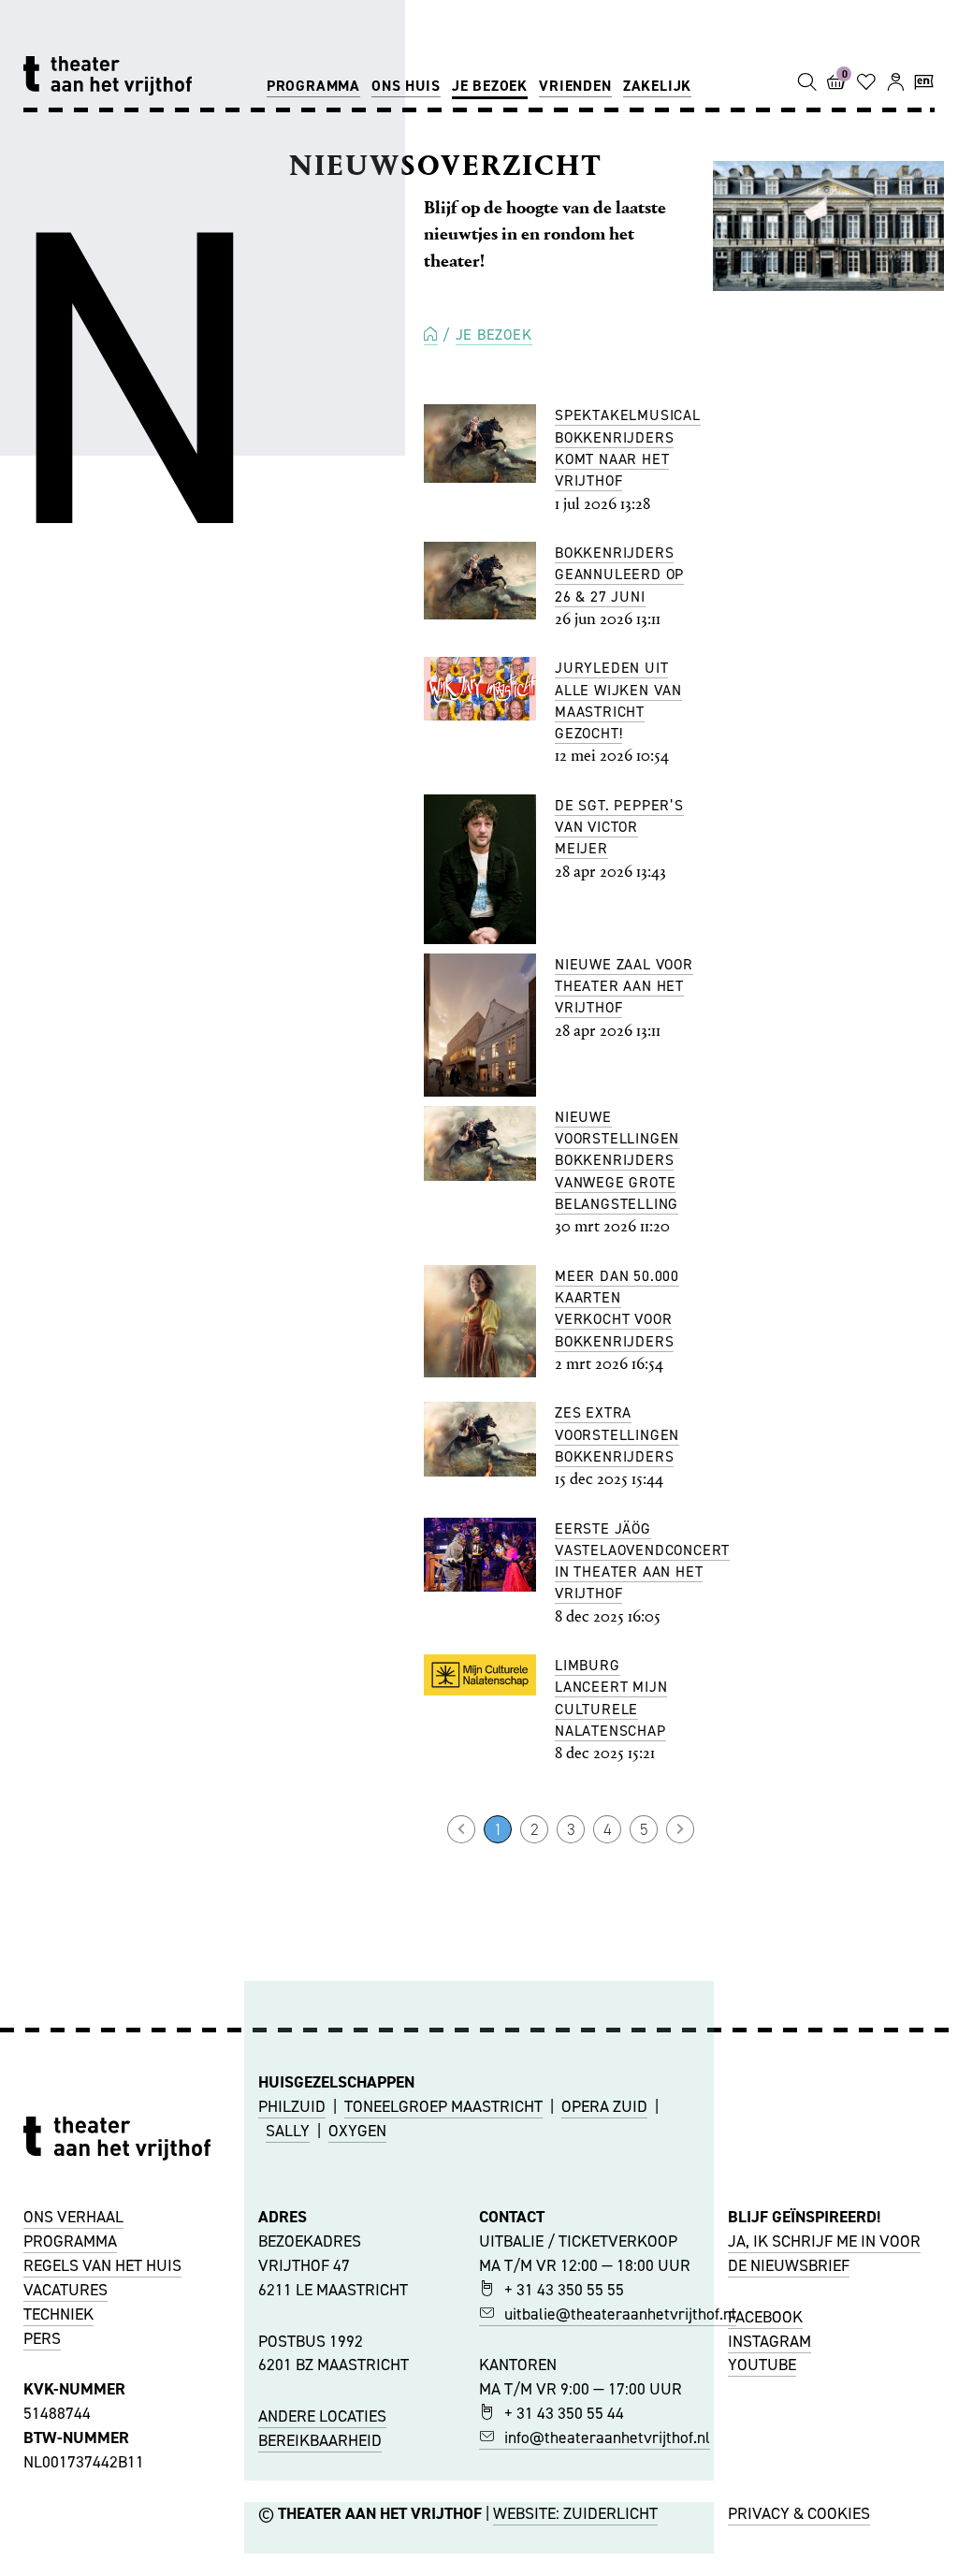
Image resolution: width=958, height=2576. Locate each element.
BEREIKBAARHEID (320, 2440)
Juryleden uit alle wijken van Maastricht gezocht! (618, 700)
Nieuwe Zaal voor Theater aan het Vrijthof (624, 986)
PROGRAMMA (70, 2241)
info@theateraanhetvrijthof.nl (607, 2438)
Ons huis (406, 86)
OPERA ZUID (604, 2106)
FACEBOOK (765, 2317)
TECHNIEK (58, 2314)
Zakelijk (657, 86)
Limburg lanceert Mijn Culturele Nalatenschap (611, 1698)
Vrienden (575, 86)
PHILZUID (292, 2106)
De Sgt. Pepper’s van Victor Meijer (619, 827)
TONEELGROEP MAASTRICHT (443, 2106)
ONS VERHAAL (73, 2217)
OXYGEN (357, 2131)
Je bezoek (490, 86)
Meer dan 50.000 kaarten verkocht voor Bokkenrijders (617, 1309)
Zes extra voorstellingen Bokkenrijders (617, 1434)
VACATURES (65, 2290)
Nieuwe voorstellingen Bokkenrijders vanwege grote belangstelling (617, 1160)
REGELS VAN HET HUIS (102, 2265)
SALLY (288, 2131)
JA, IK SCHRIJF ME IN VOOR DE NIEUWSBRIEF (824, 2253)
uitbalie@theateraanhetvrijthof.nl (620, 2314)
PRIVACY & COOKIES (799, 2513)
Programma (313, 86)
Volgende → (680, 1829)
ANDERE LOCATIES (322, 2416)
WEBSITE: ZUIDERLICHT (575, 2513)
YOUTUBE (762, 2365)
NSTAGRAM (772, 2341)
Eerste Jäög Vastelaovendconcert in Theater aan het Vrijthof (642, 1561)
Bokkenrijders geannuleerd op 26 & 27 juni (619, 575)
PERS (42, 2338)
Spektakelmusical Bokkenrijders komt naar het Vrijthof (628, 448)
